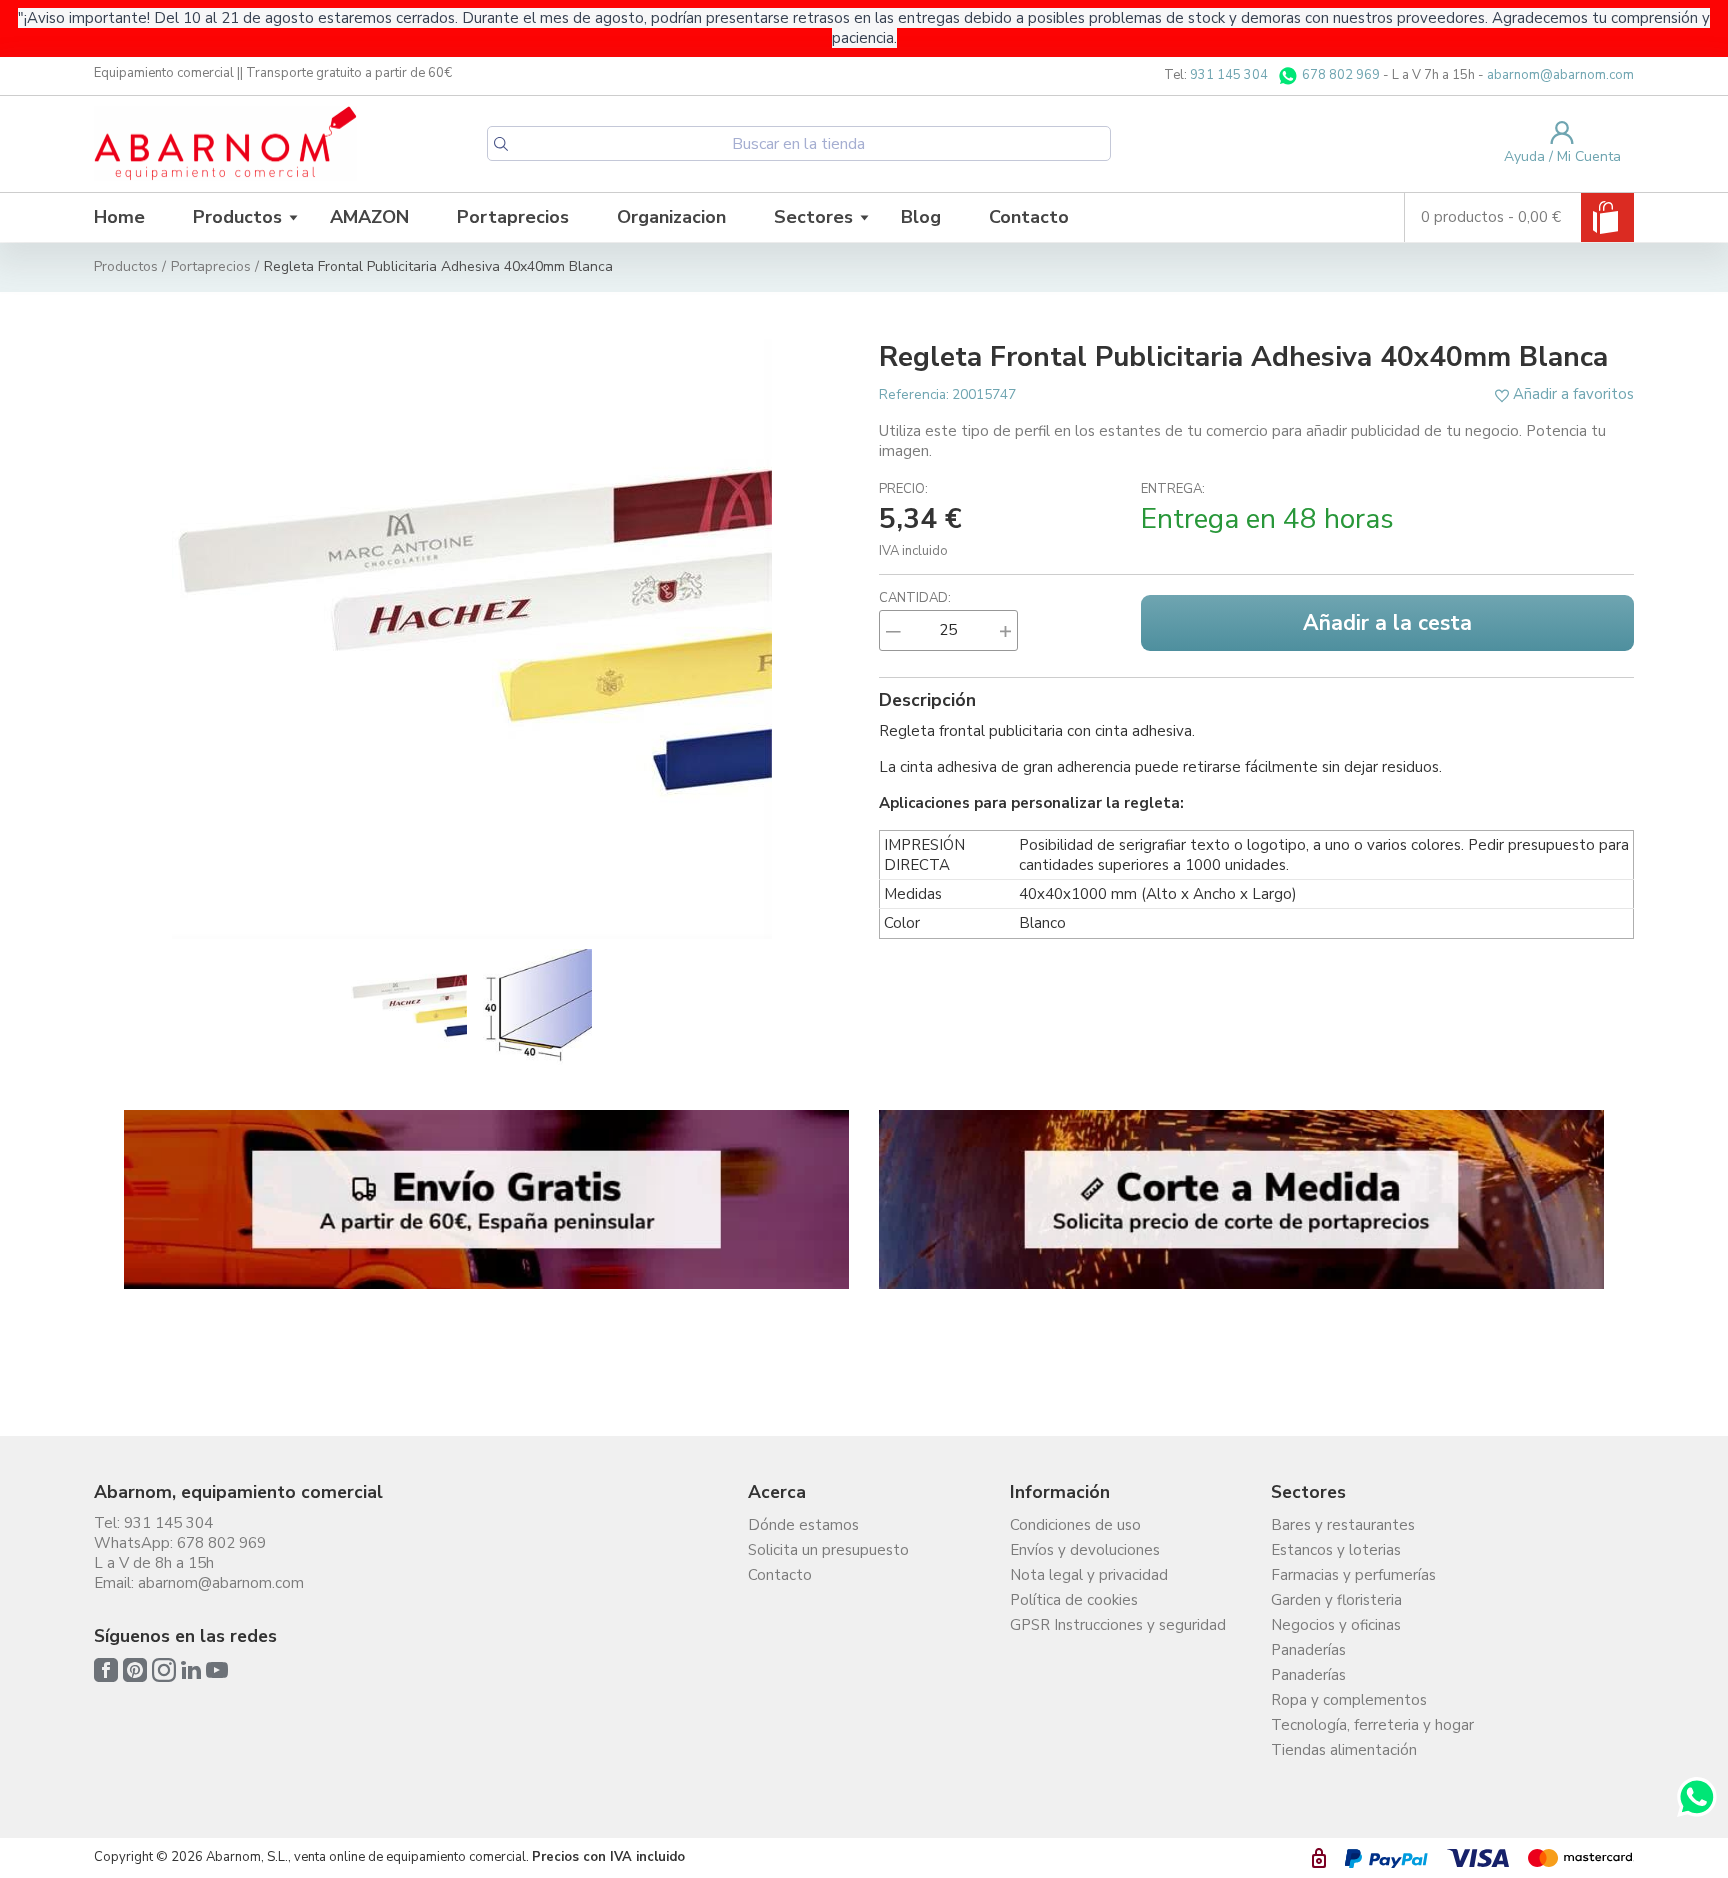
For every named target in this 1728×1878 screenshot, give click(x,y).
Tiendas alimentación (1344, 1750)
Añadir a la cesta (1387, 623)
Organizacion (671, 217)
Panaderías (1308, 1650)
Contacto (1029, 217)
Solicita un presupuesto (828, 1550)
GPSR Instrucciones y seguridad (1118, 1625)
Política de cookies (1074, 1600)
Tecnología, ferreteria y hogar (1372, 1725)
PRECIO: (903, 489)
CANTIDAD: (915, 598)
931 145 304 (1229, 75)
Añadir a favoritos (1571, 394)
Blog (921, 217)
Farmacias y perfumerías (1353, 1575)
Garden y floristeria (1336, 1600)
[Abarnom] (225, 144)
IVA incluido (913, 551)
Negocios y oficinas (1336, 1625)
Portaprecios (513, 217)
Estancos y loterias (1336, 1550)
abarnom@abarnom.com (1560, 75)
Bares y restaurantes (1343, 1525)
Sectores (813, 217)
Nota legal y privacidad (1089, 1575)
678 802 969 (1339, 75)
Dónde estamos (803, 1525)
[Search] (501, 144)
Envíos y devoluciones (1085, 1550)
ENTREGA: (1173, 489)
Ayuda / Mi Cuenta (1562, 156)
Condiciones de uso (1075, 1525)
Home (119, 217)
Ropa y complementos (1349, 1700)
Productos (237, 217)
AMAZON (369, 217)
